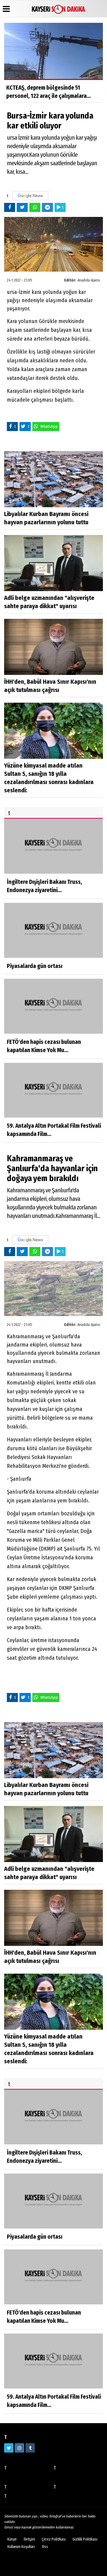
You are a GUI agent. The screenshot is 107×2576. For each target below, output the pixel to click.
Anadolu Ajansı (89, 280)
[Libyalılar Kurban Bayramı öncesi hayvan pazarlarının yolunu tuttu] (54, 479)
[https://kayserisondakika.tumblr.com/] (30, 2448)
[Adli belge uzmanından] (54, 563)
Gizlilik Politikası (85, 2539)
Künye (12, 2539)
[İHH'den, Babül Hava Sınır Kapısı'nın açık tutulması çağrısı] (54, 647)
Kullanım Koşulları (21, 2547)
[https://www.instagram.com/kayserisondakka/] (19, 2448)
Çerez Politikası (54, 2539)
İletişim (29, 2539)
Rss (45, 2547)
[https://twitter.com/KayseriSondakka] (9, 2448)
